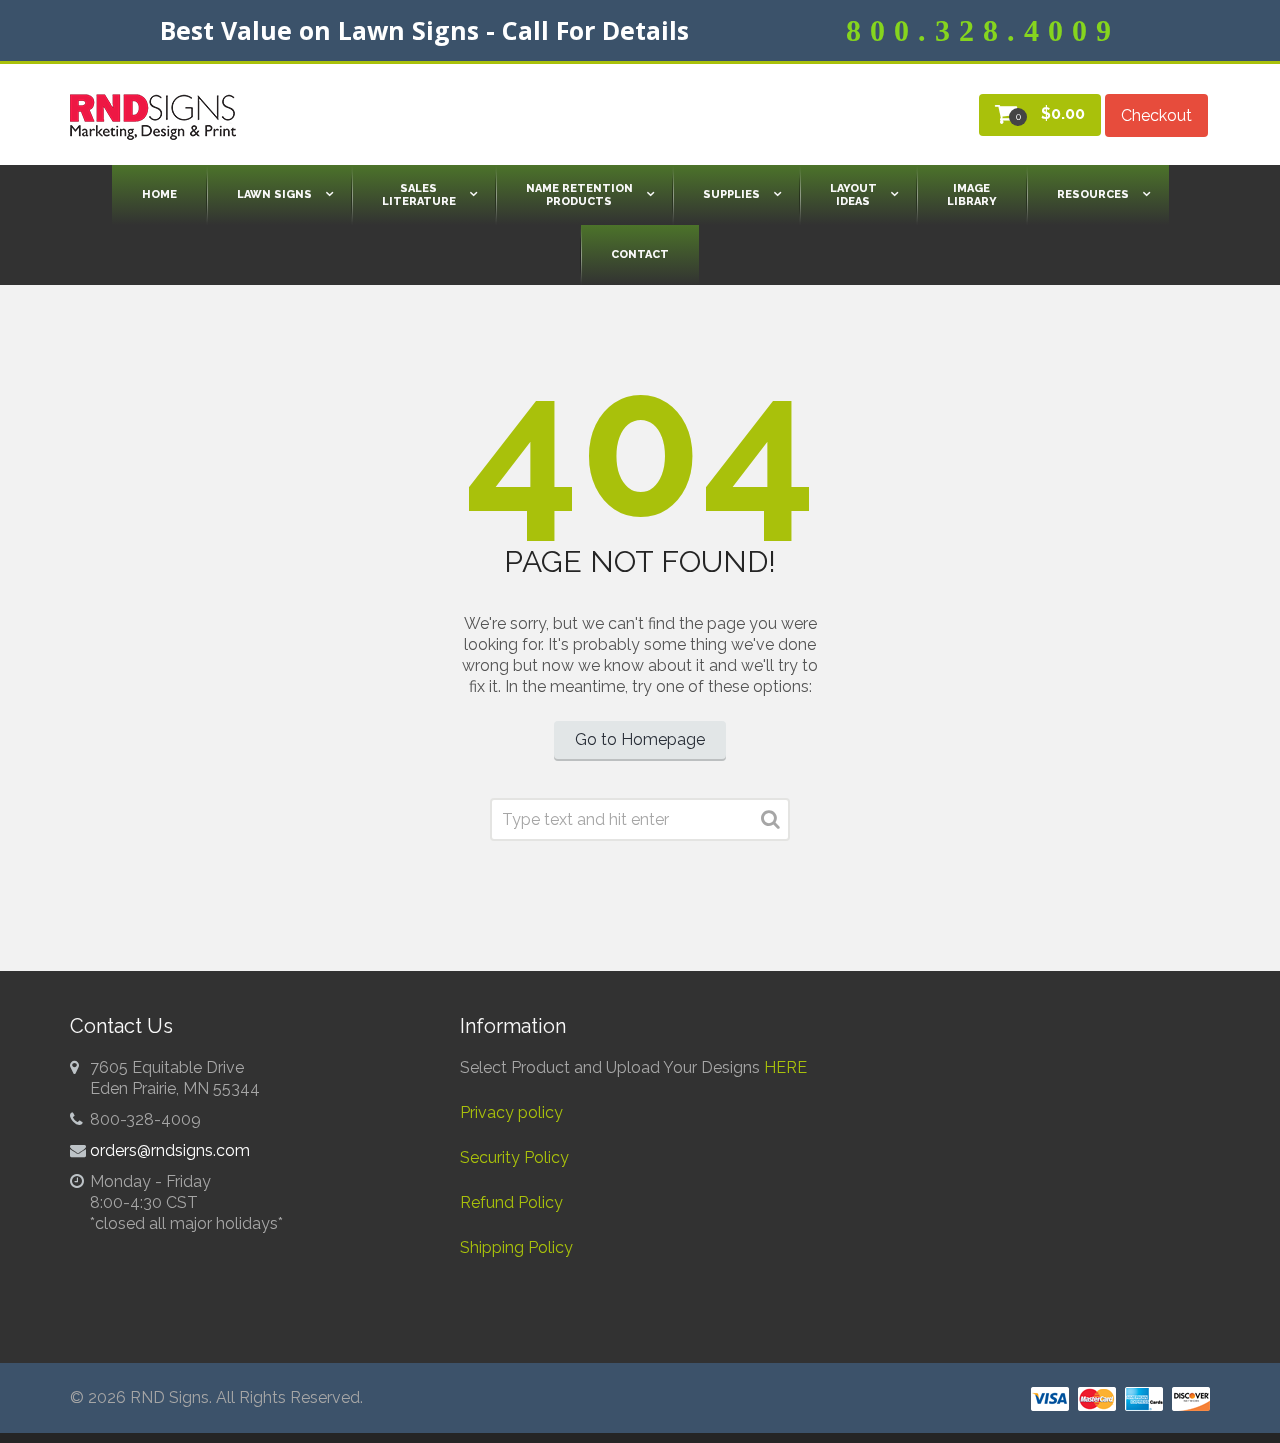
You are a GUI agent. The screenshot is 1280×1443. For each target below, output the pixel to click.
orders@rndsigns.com (170, 1150)
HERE (785, 1067)
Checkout (1156, 115)
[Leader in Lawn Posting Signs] (153, 117)
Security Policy (514, 1157)
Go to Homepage (640, 739)
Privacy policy (511, 1112)
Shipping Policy (516, 1247)
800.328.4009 (983, 30)
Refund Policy (511, 1202)
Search (770, 823)
